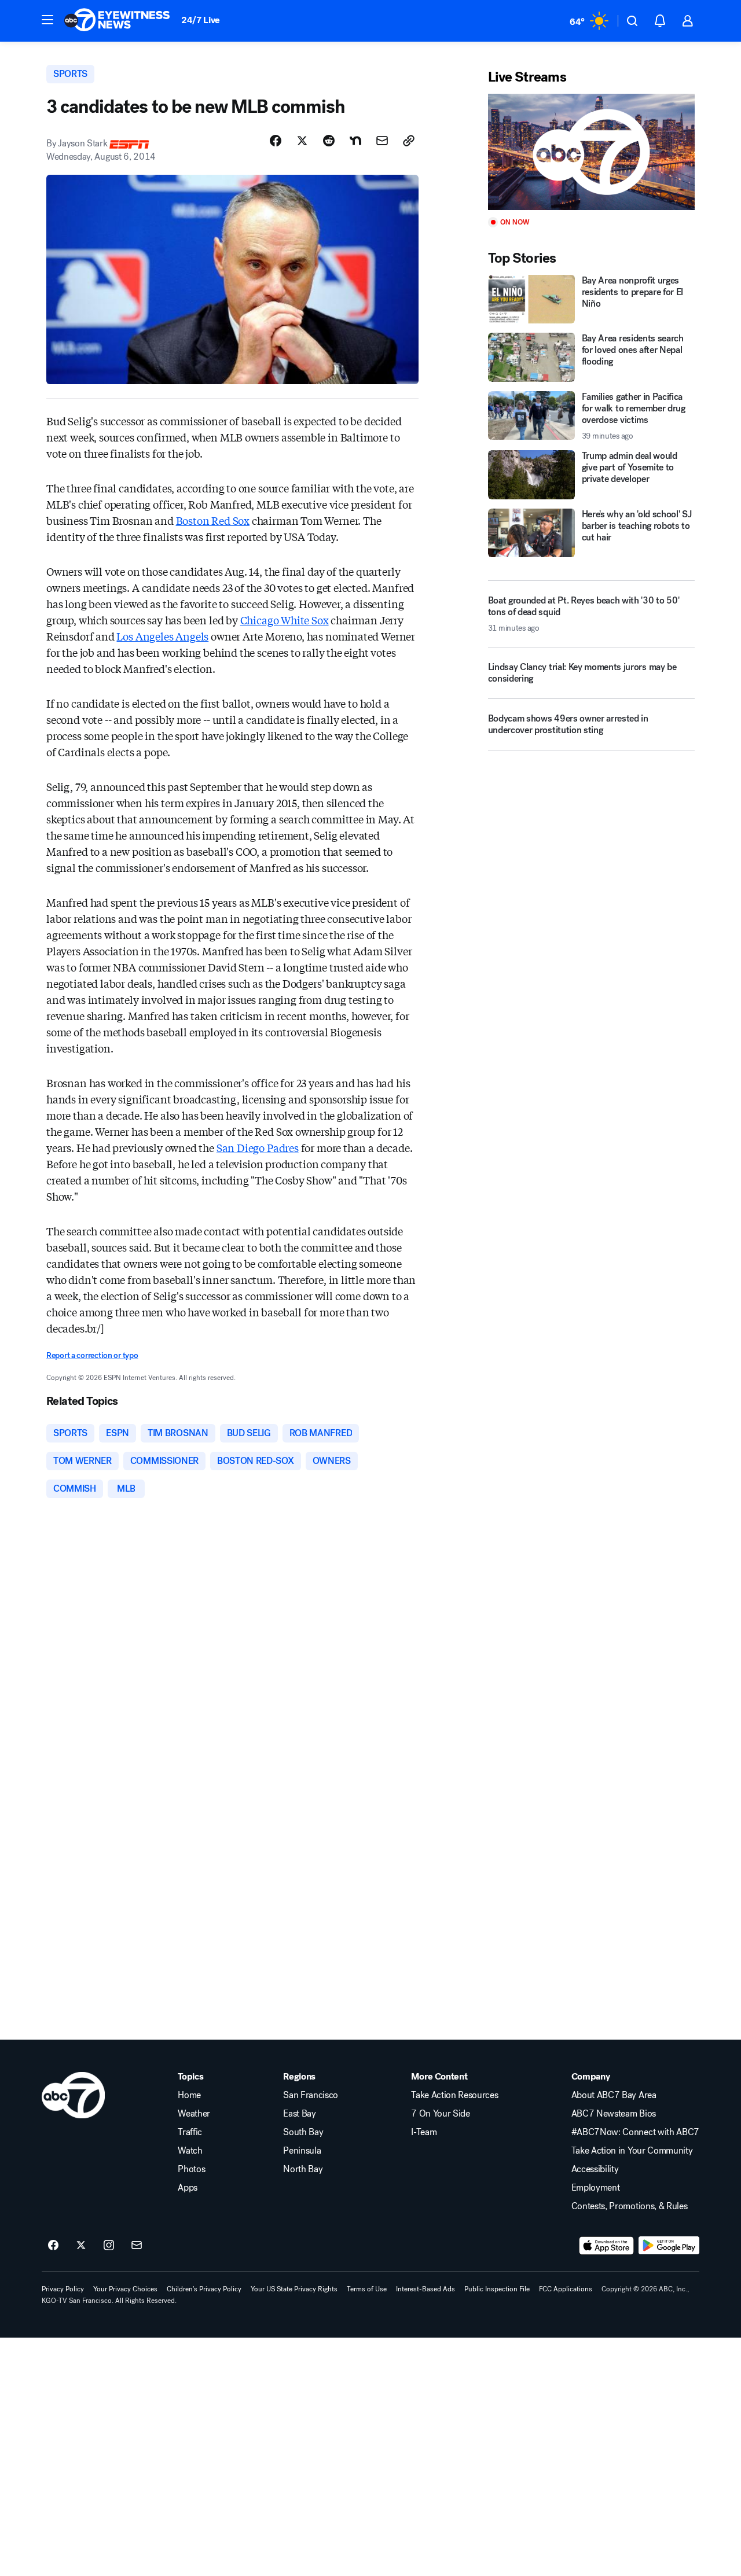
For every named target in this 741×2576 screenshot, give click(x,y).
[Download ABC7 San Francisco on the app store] (607, 2246)
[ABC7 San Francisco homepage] (117, 21)
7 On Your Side (441, 2114)
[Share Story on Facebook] (276, 141)
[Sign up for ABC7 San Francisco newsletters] (137, 2246)
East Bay (299, 2114)
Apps (188, 2188)
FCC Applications (566, 2289)
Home (189, 2095)
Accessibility (595, 2169)
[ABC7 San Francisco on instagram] (109, 2246)
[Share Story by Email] (382, 141)
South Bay (303, 2132)
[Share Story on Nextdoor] (355, 141)
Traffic (190, 2132)
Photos (191, 2169)
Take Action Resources (454, 2095)
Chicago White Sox (285, 620)
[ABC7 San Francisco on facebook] (53, 2246)
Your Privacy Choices (125, 2289)
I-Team (424, 2132)
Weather (194, 2114)
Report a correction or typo (92, 1355)
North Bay (303, 2169)
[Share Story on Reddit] (329, 141)
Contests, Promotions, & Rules (630, 2206)
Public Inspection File (497, 2289)
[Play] (591, 152)
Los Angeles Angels (162, 636)
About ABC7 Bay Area (614, 2095)
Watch (190, 2151)
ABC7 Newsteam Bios (614, 2114)
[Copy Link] (409, 141)
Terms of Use (367, 2289)
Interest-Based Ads (425, 2289)
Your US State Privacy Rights (294, 2289)
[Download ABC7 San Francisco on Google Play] (669, 2246)
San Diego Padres (258, 1147)
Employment (596, 2188)
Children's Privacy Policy (204, 2289)
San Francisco (311, 2095)
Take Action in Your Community (632, 2151)
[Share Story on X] (302, 141)
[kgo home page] (73, 2095)
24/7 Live (201, 20)
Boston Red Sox (213, 520)
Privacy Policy (63, 2289)
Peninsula (302, 2151)
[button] (47, 20)
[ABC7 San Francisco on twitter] (81, 2246)
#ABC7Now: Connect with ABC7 (635, 2132)
